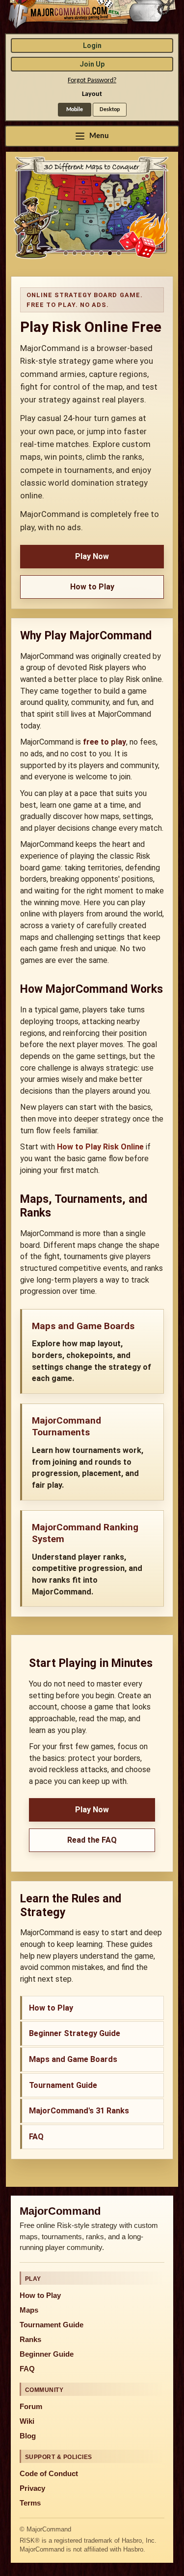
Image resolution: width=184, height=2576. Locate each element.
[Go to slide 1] (66, 253)
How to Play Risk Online (100, 1147)
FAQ (36, 2137)
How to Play (92, 587)
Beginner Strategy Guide (75, 2033)
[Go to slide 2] (75, 253)
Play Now (92, 556)
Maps (29, 2310)
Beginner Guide (47, 2354)
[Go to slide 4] (92, 253)
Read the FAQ (92, 1840)
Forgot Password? (92, 81)
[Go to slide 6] (110, 253)
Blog (28, 2436)
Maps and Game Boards (73, 2059)
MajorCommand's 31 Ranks (79, 2111)
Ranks (30, 2340)
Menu (99, 136)
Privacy (32, 2488)
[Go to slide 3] (83, 253)
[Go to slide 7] (119, 253)
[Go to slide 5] (101, 253)
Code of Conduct (49, 2474)
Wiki (27, 2421)
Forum (31, 2407)
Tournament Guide (63, 2085)
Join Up (92, 64)
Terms (30, 2503)
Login (92, 46)
